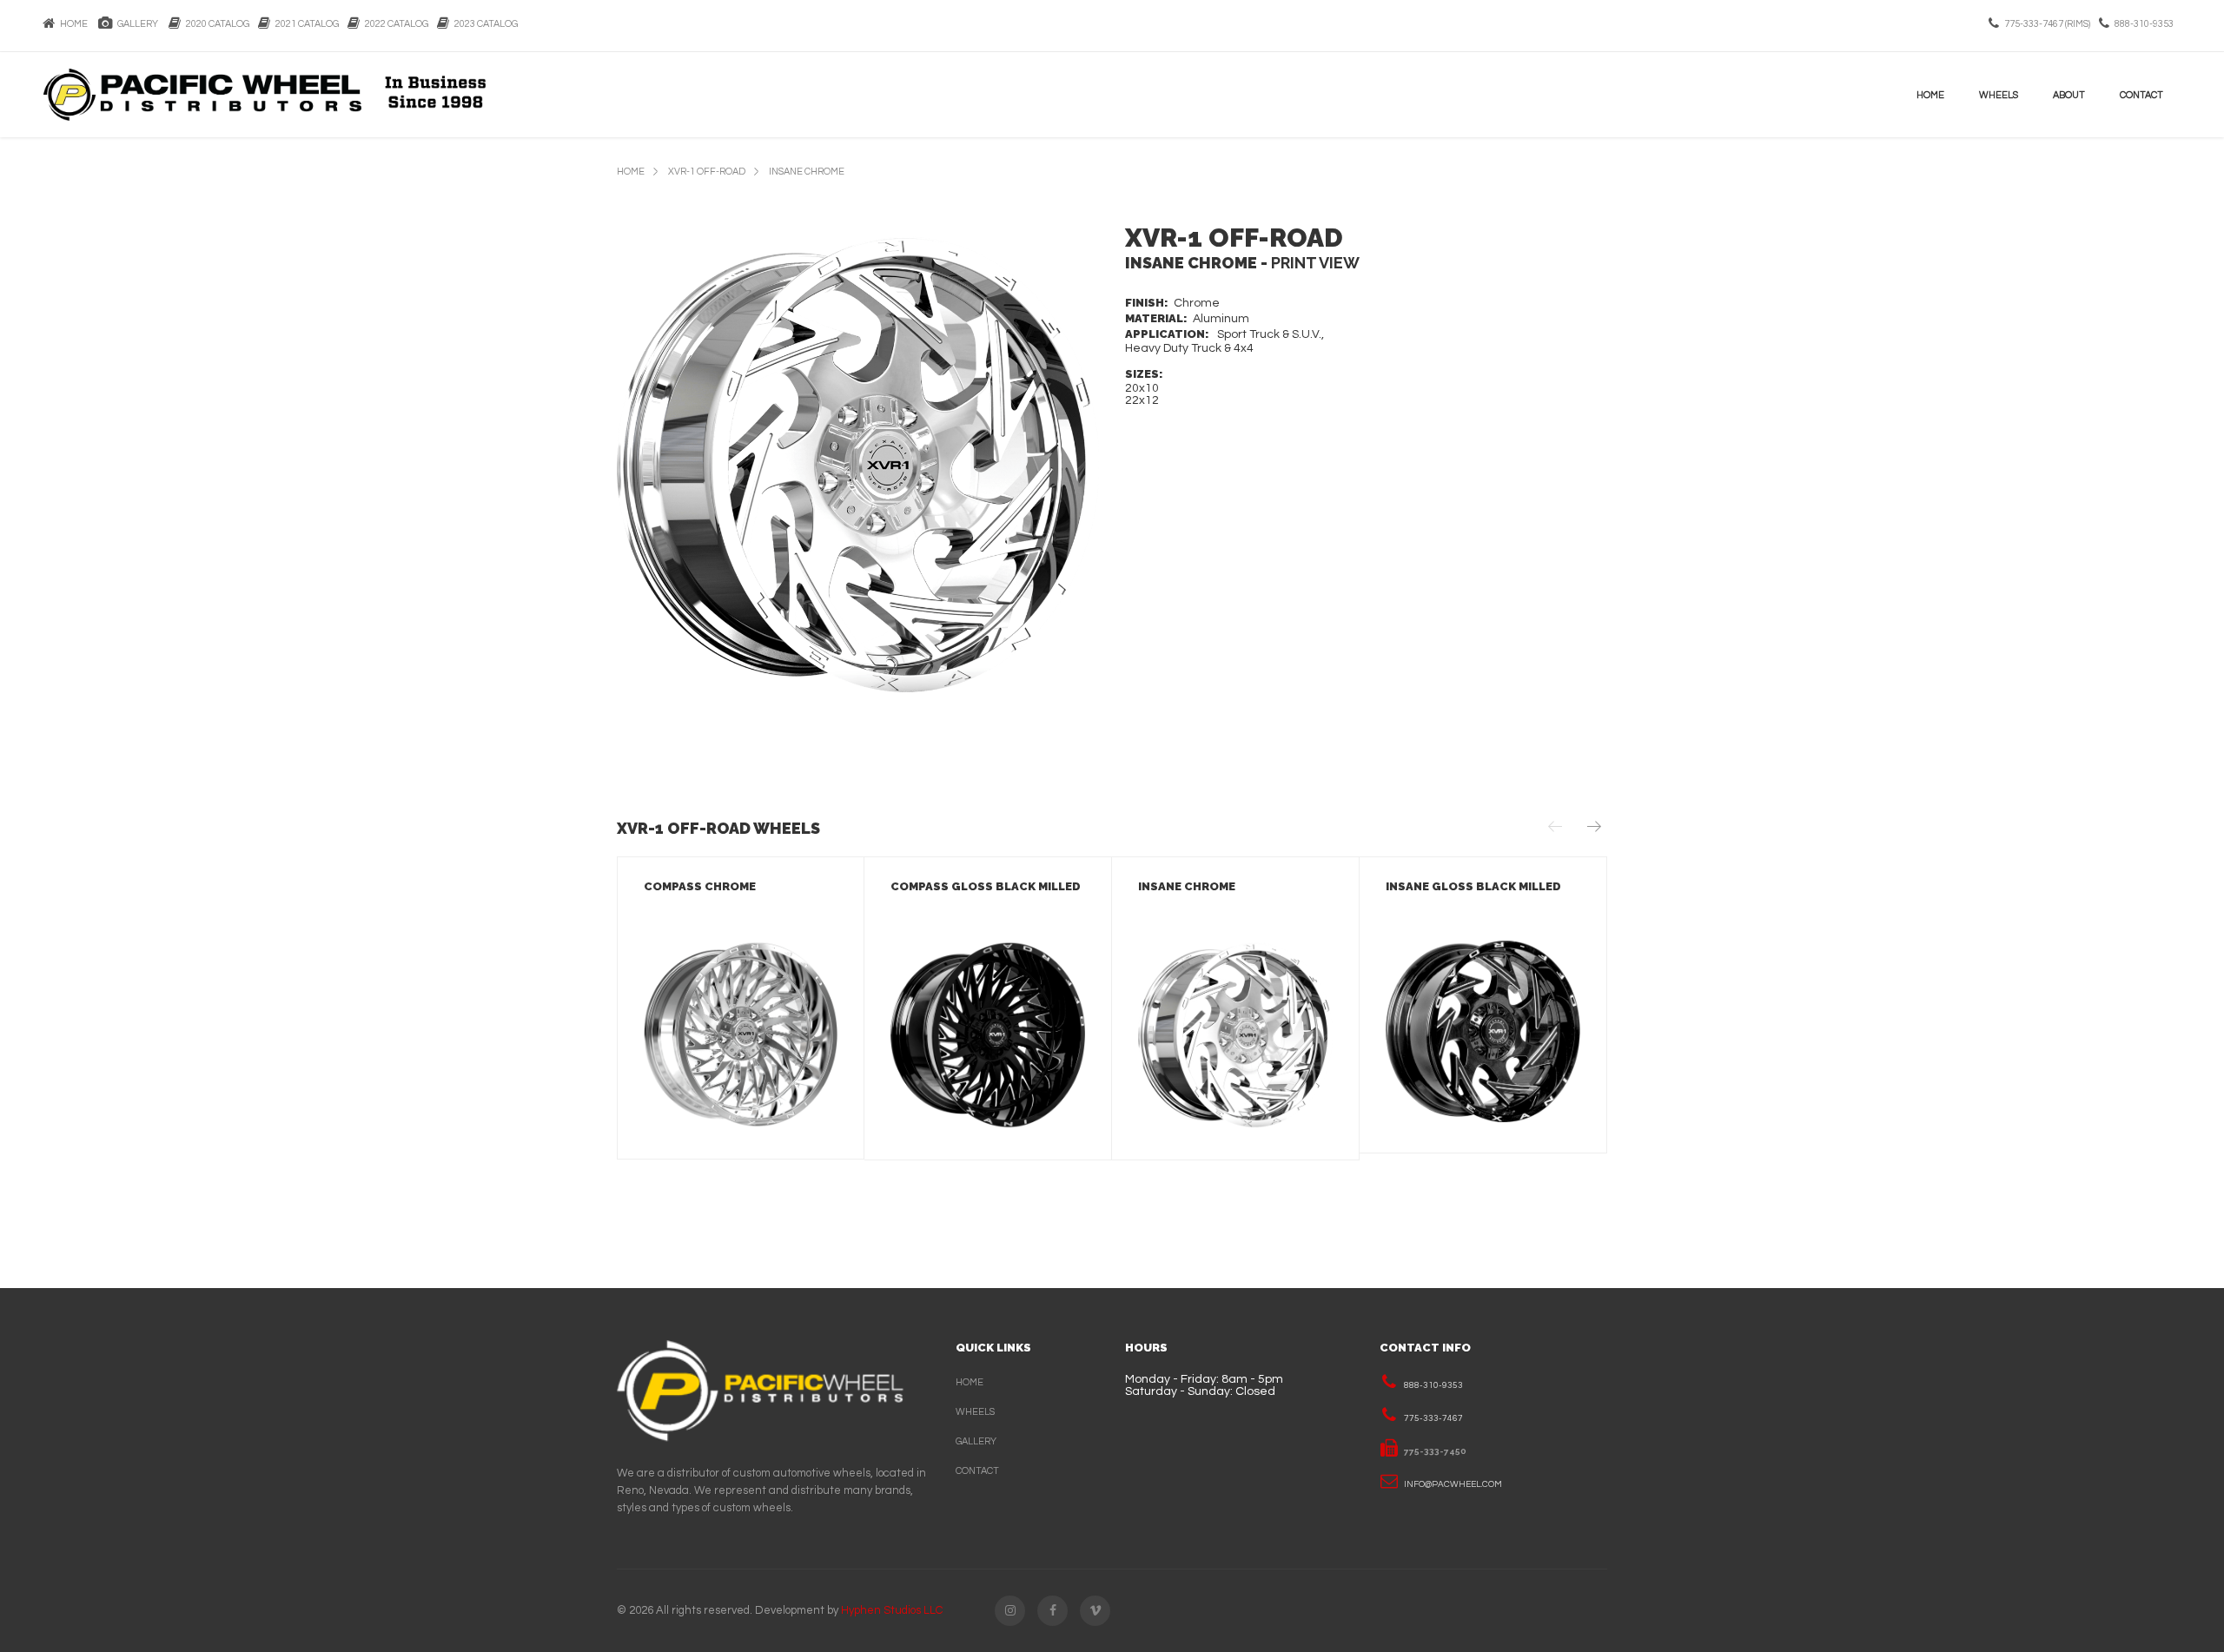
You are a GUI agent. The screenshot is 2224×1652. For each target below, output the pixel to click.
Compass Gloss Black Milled (986, 886)
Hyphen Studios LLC (892, 1610)
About (2069, 95)
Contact (2141, 95)
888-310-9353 (2144, 24)
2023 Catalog (483, 24)
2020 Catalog (215, 24)
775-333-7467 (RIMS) (2047, 24)
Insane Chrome (807, 172)
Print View (1315, 263)
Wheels (1999, 95)
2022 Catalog (394, 24)
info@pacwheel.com (1453, 1484)
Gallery (136, 24)
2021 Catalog (304, 24)
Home (72, 24)
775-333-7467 (1433, 1418)
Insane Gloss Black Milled (1473, 886)
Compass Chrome (700, 886)
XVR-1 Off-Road (707, 172)
